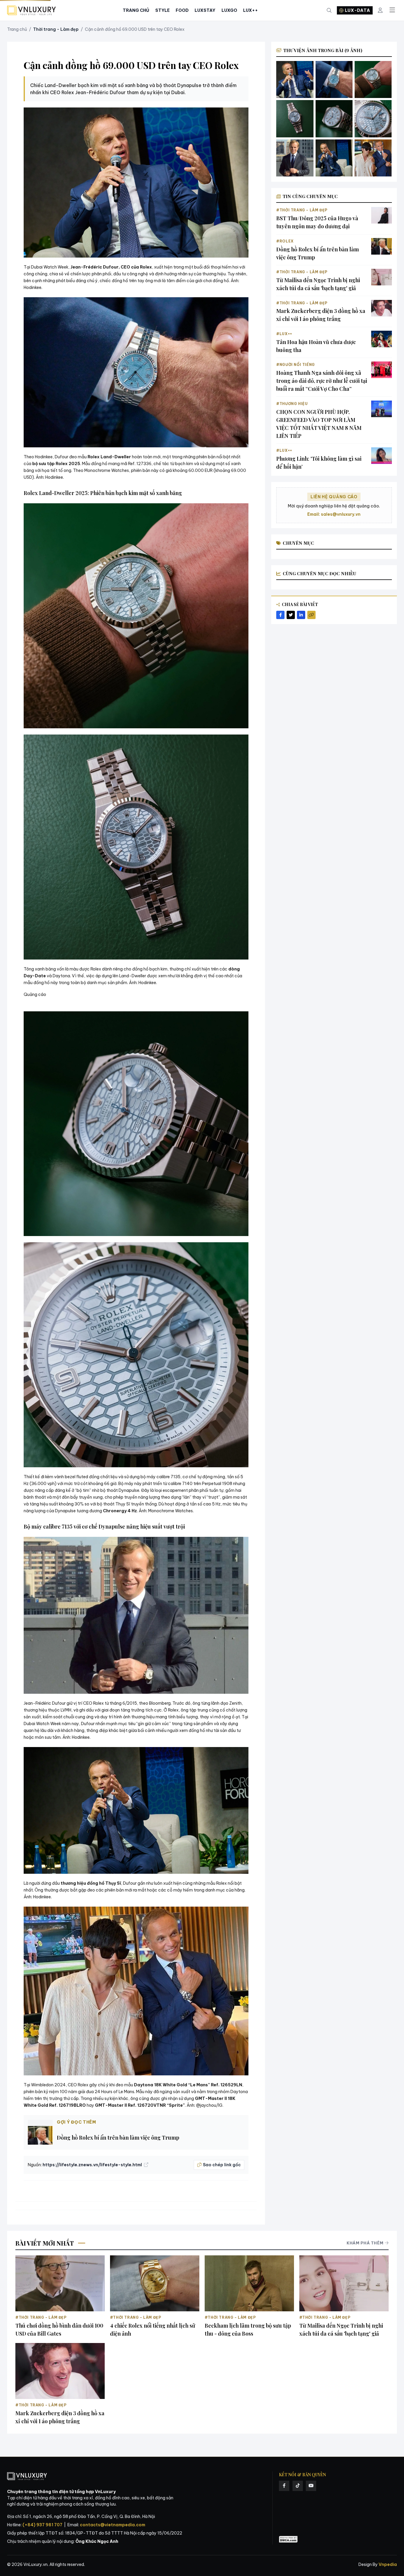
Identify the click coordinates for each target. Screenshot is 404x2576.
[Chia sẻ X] (291, 615)
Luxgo (229, 10)
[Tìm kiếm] (329, 11)
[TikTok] (298, 2486)
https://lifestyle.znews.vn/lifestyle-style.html (93, 2165)
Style (163, 10)
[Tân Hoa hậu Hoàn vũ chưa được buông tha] (382, 339)
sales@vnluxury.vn (341, 514)
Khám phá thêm (365, 2243)
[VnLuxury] (31, 11)
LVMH (66, 1710)
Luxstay (205, 10)
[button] (136, 183)
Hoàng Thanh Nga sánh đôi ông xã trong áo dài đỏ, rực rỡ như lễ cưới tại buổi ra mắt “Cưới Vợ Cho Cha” (322, 381)
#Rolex (285, 241)
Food (182, 10)
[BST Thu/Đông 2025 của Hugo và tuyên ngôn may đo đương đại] (382, 215)
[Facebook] (284, 2486)
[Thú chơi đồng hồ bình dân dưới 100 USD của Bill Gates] (60, 2283)
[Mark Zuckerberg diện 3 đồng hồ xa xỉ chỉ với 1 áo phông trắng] (382, 308)
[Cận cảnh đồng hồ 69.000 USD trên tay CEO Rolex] (334, 79)
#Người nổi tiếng (296, 365)
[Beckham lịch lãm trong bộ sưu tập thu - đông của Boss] (249, 2283)
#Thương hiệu (292, 404)
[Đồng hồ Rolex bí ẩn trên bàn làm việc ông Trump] (382, 246)
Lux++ (251, 10)
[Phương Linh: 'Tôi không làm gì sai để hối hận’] (382, 456)
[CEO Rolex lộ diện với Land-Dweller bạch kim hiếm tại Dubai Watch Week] (295, 79)
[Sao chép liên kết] (311, 615)
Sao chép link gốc (222, 2165)
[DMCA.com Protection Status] (288, 2539)
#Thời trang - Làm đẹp (302, 210)
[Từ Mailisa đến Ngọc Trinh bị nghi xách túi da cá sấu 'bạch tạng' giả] (382, 277)
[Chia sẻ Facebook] (280, 615)
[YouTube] (311, 2486)
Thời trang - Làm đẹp (56, 29)
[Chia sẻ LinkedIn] (301, 615)
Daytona (61, 976)
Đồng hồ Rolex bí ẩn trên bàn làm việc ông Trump (118, 2138)
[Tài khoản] (380, 11)
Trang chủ (17, 29)
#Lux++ (284, 334)
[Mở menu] (392, 10)
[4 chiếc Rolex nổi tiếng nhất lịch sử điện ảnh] (155, 2283)
